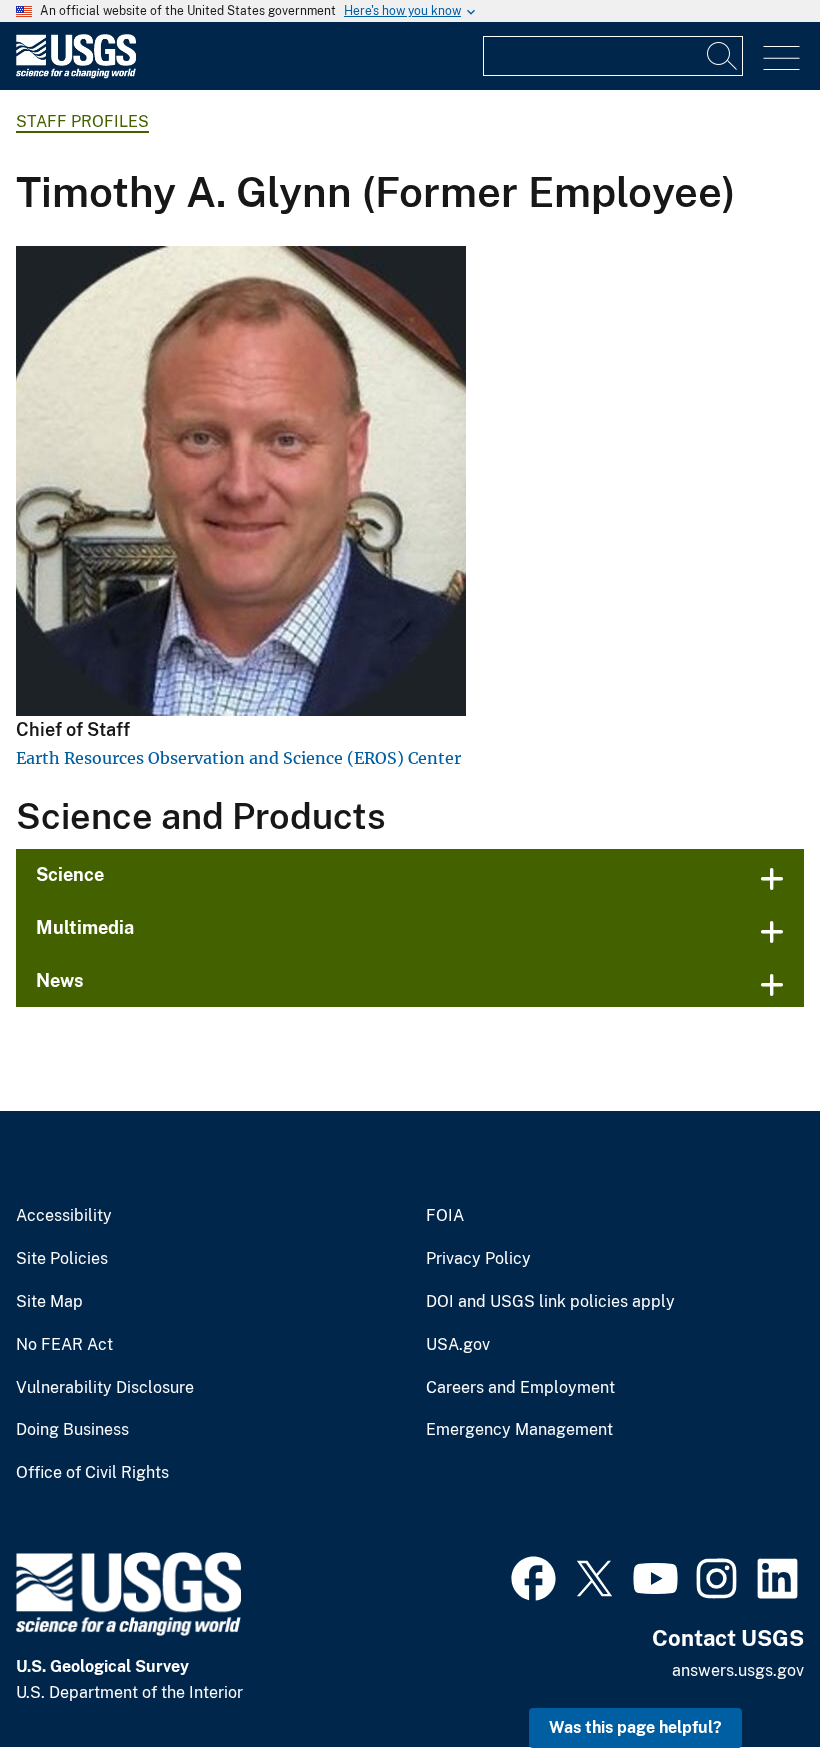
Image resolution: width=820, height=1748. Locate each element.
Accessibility (64, 1216)
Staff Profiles (82, 121)
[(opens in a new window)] (533, 1576)
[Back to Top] (747, 1675)
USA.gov (458, 1345)
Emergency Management (519, 1430)
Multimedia (85, 927)
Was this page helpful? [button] (635, 1727)
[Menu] (781, 58)
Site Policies (62, 1259)
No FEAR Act (64, 1345)
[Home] (76, 73)
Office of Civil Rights (92, 1473)
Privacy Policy (478, 1259)
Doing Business (72, 1430)
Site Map (49, 1302)
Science (70, 874)
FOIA (445, 1216)
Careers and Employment (520, 1388)
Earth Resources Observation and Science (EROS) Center (238, 758)
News (60, 980)
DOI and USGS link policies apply (550, 1302)
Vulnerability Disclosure (105, 1388)
